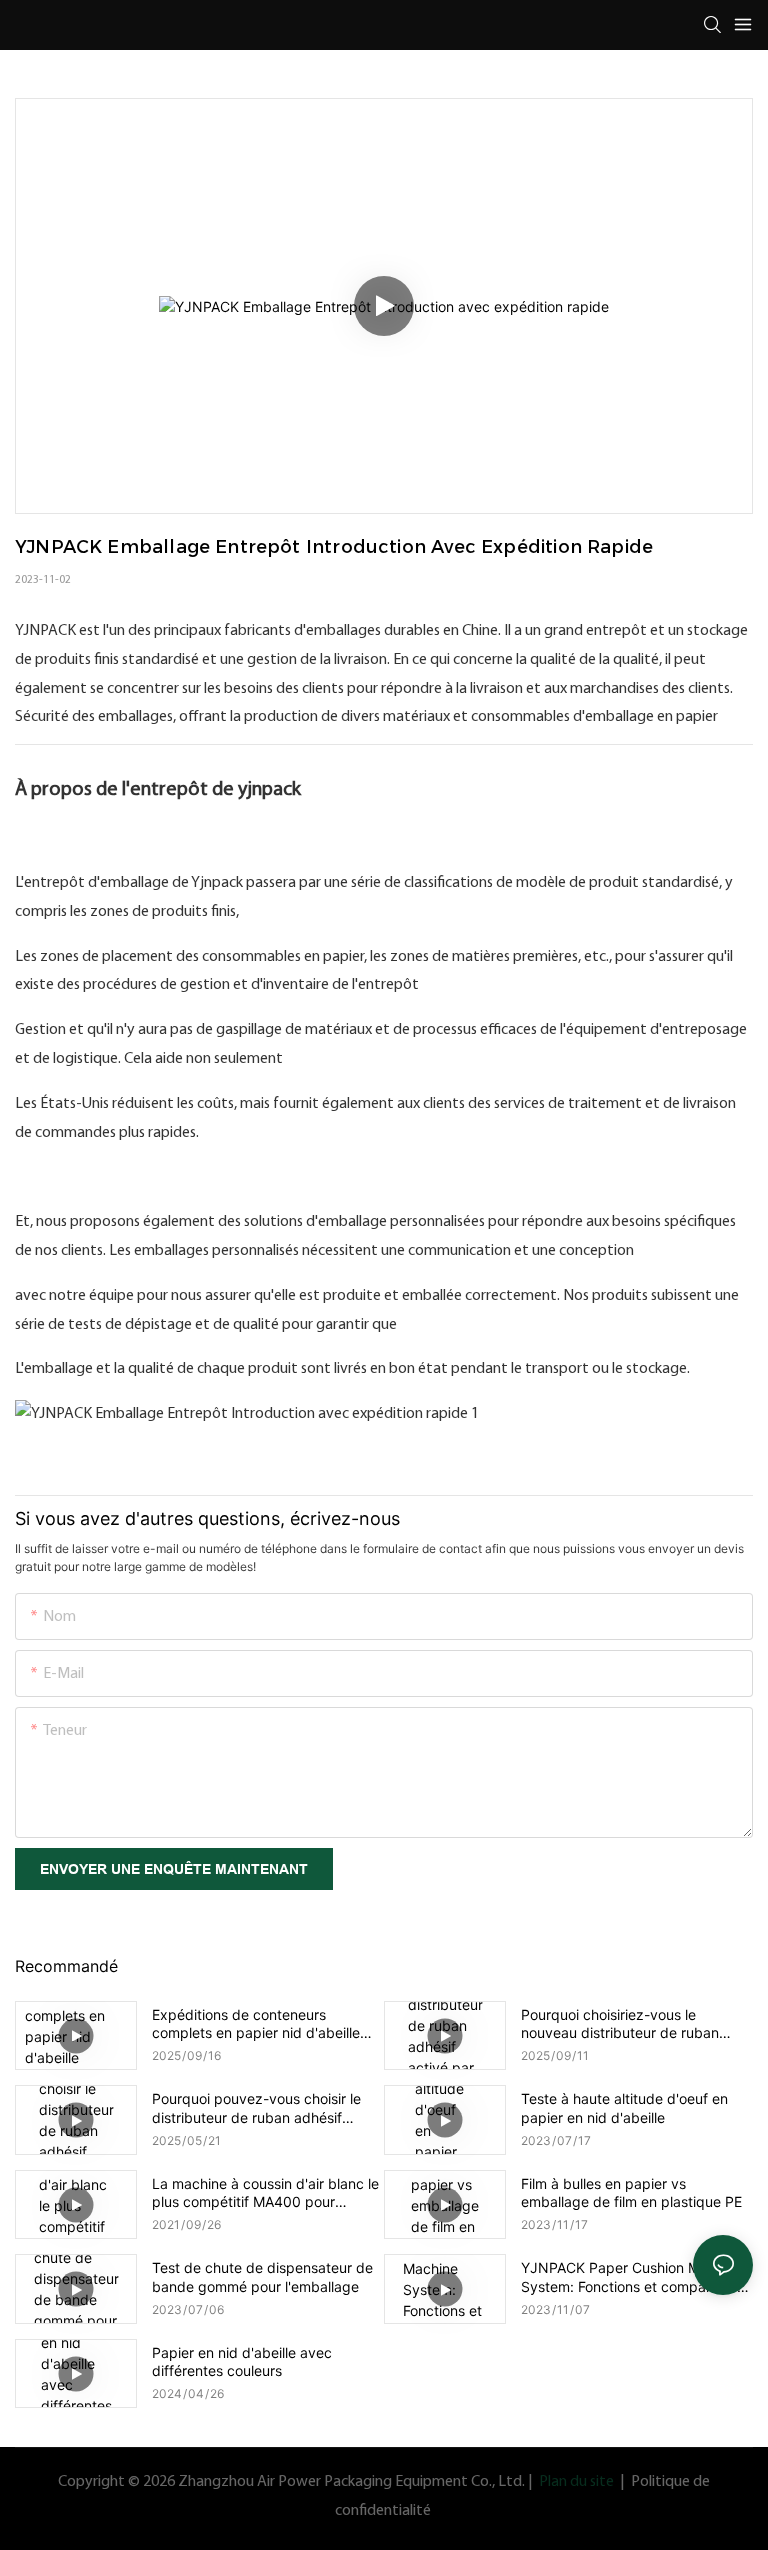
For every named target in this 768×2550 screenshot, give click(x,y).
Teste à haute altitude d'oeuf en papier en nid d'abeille (624, 2107)
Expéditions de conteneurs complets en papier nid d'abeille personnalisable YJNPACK (256, 2024)
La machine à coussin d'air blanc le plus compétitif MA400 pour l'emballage (265, 2193)
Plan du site (576, 2482)
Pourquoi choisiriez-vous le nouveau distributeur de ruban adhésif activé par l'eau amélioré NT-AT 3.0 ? (626, 2024)
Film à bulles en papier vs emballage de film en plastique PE (631, 2192)
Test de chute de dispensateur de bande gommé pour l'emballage (262, 2276)
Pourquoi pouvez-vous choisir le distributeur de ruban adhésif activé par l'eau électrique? (256, 2108)
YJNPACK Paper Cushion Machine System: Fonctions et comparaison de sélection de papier (633, 2277)
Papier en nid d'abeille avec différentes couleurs (242, 2361)
